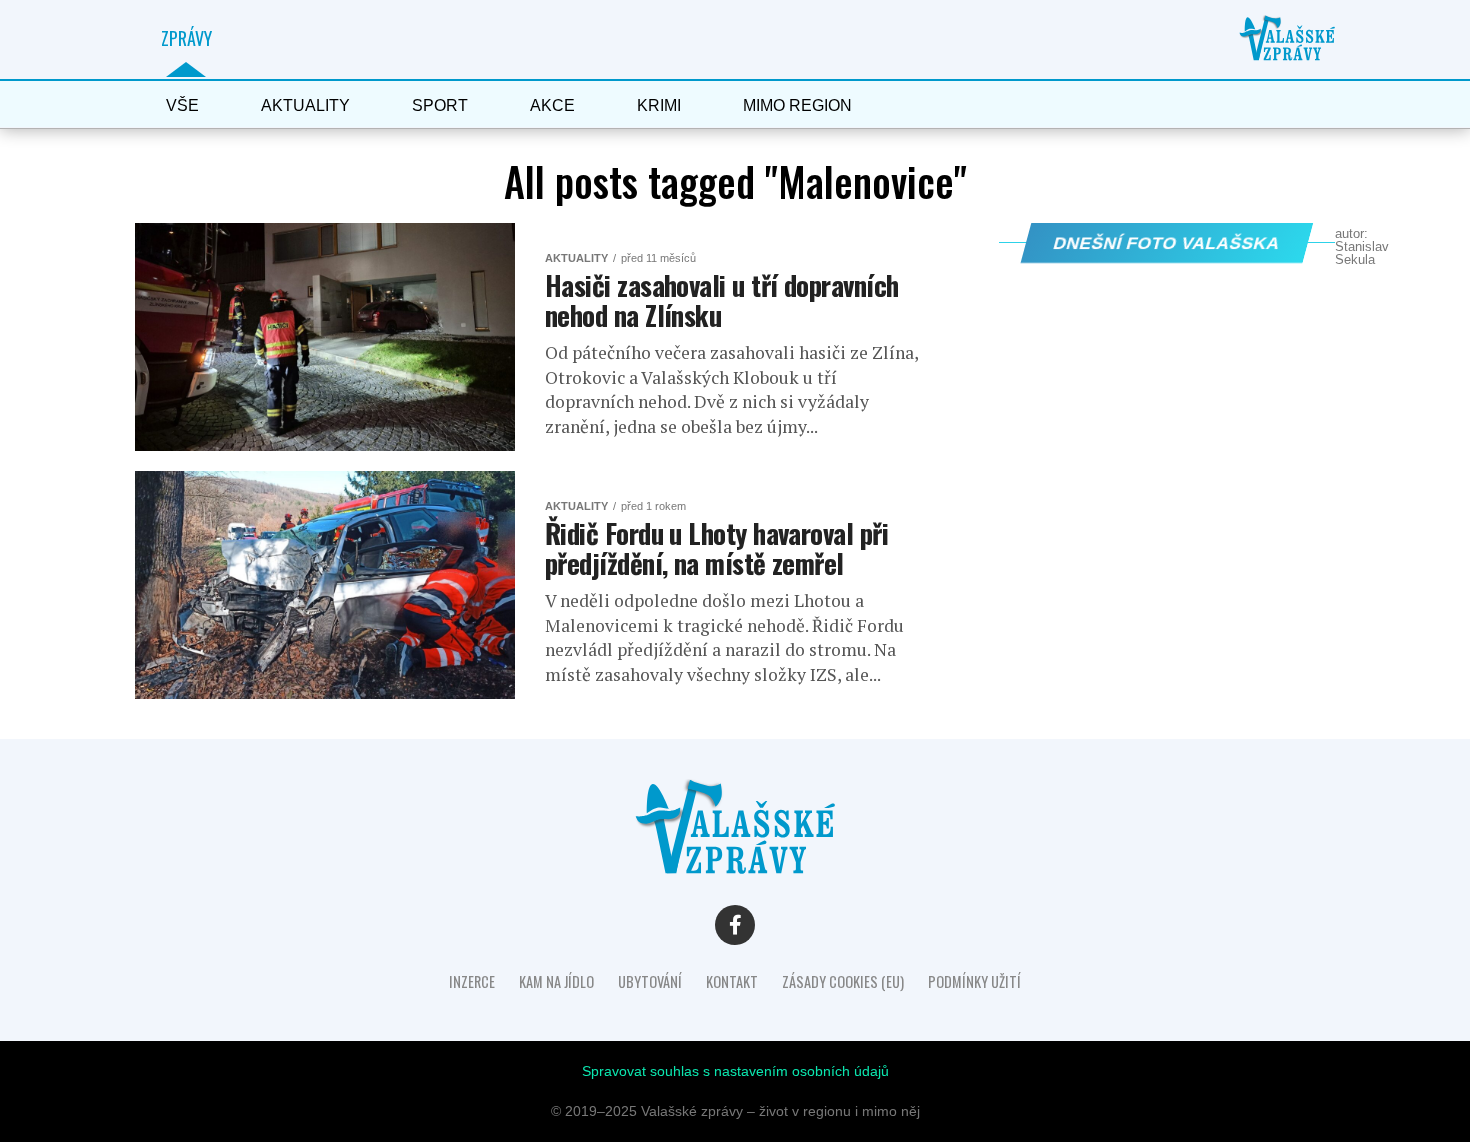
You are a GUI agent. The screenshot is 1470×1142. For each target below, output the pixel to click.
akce (552, 105)
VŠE (182, 105)
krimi (659, 105)
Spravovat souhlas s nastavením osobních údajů (735, 1071)
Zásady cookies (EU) (843, 981)
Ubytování (650, 981)
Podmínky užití (974, 981)
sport (440, 105)
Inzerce (472, 981)
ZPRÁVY (186, 38)
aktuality (305, 105)
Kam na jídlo (556, 981)
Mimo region (797, 105)
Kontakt (732, 981)
